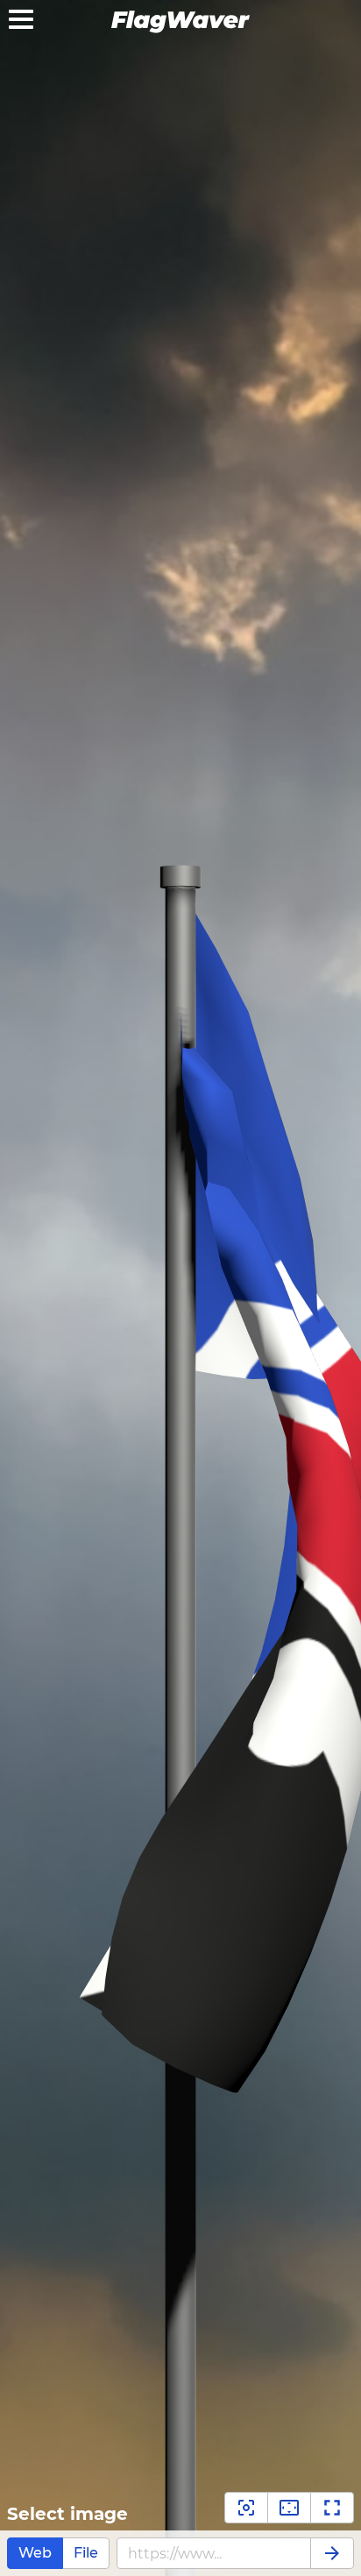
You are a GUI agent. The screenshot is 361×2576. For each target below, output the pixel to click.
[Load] (332, 2553)
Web (35, 2553)
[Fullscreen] (332, 2508)
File (86, 2553)
